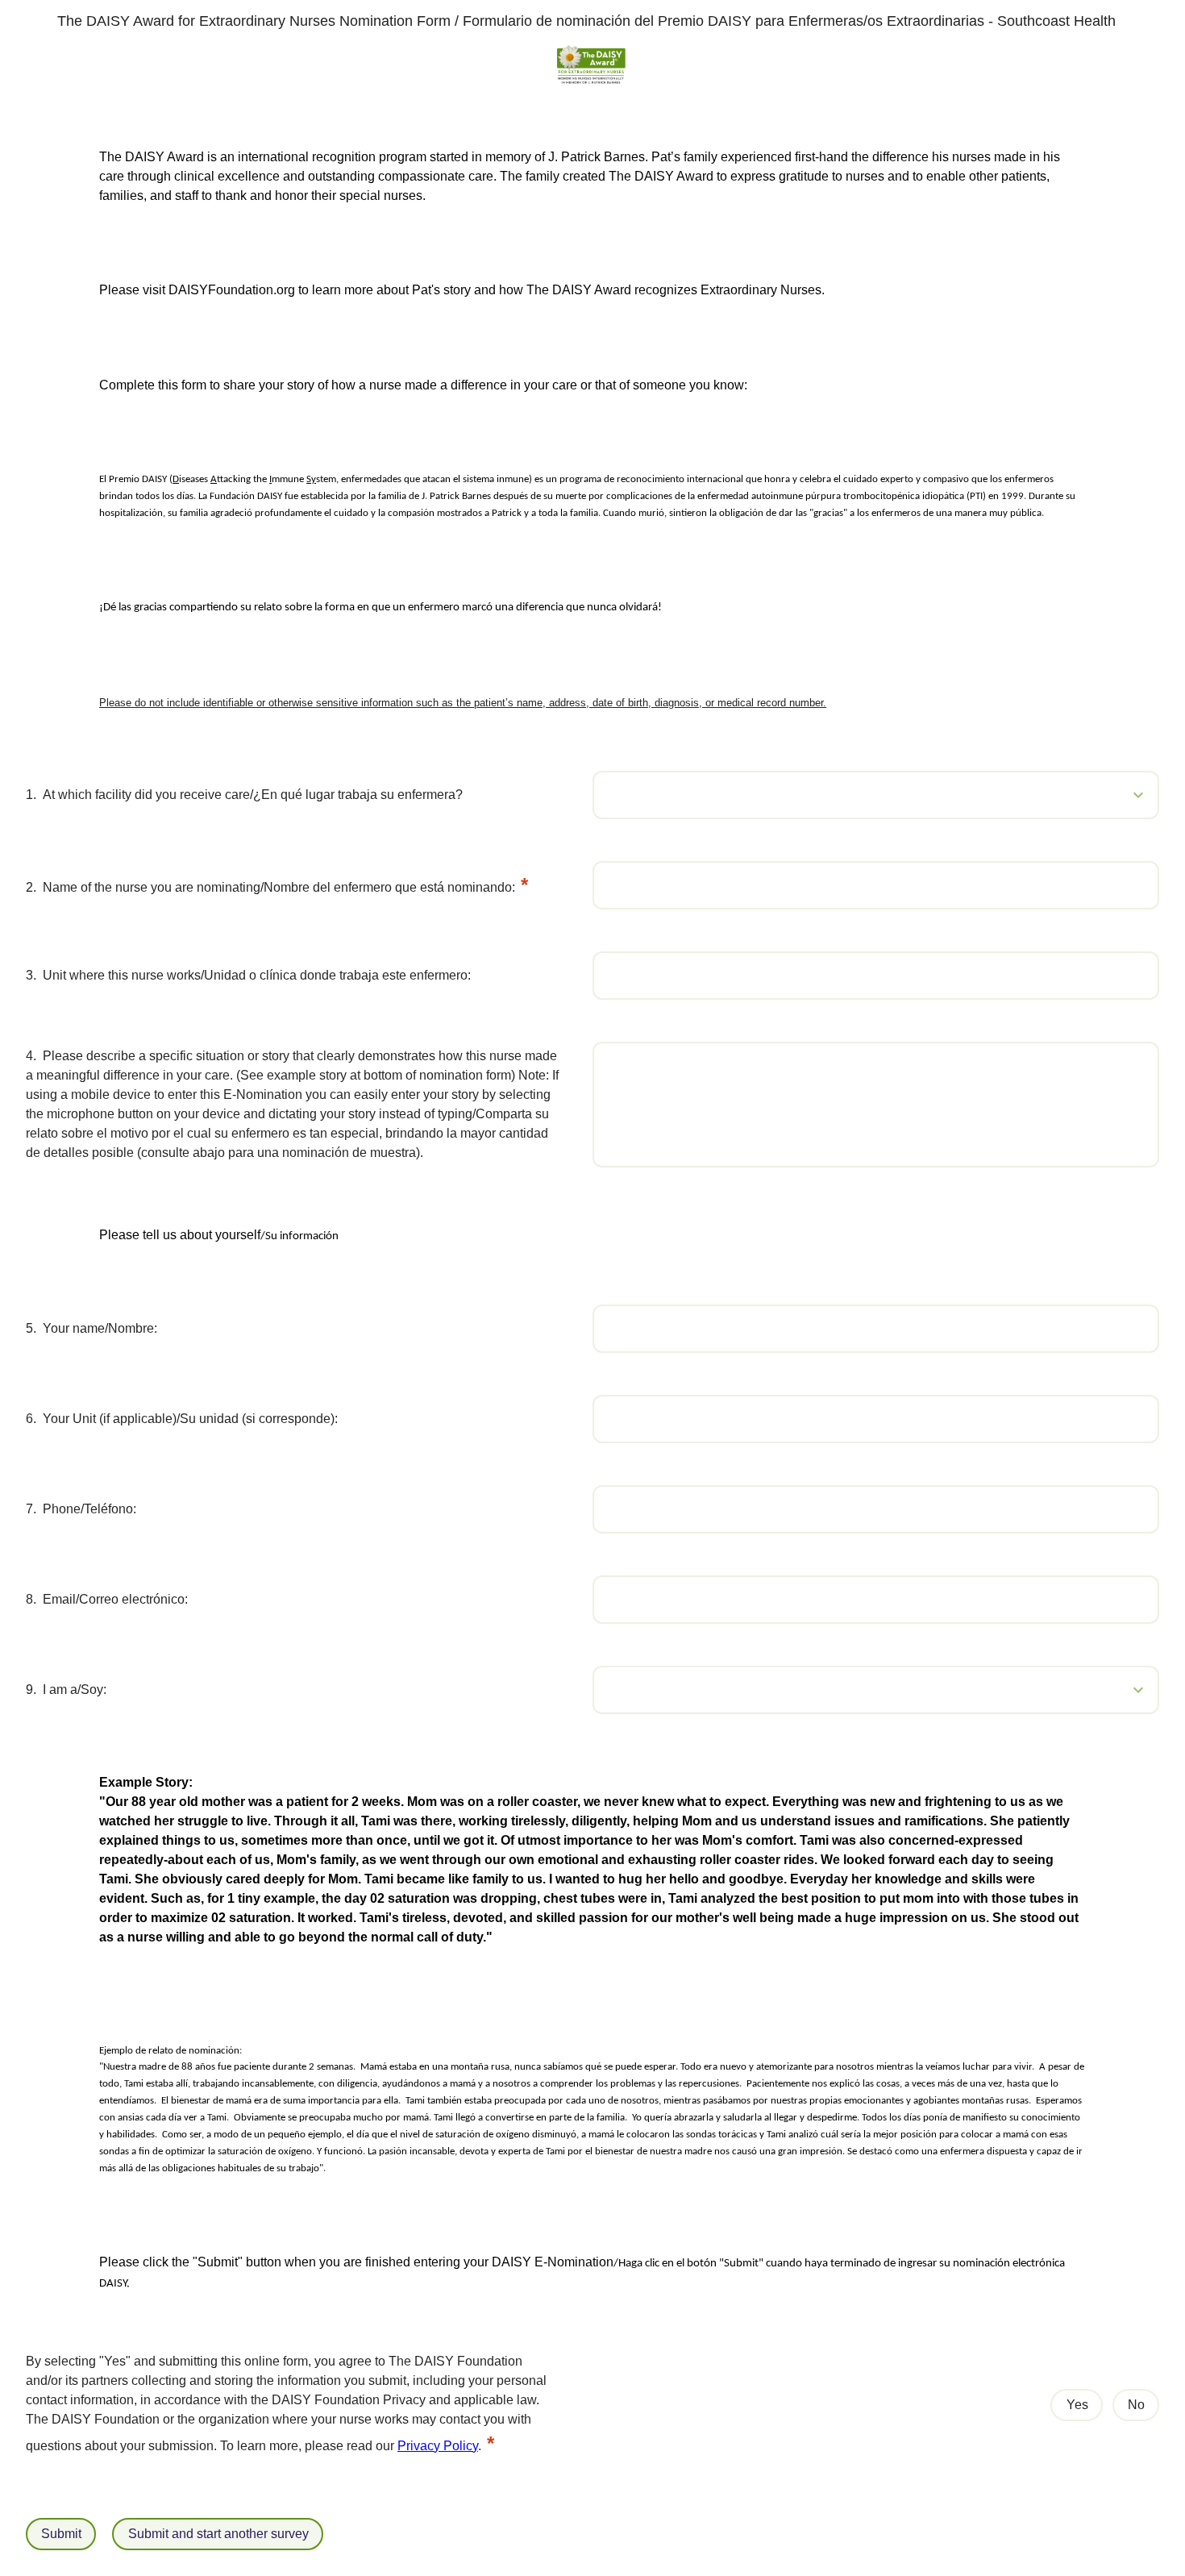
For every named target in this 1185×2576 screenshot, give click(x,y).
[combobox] (876, 795)
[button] (1112, 795)
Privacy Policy (438, 2446)
